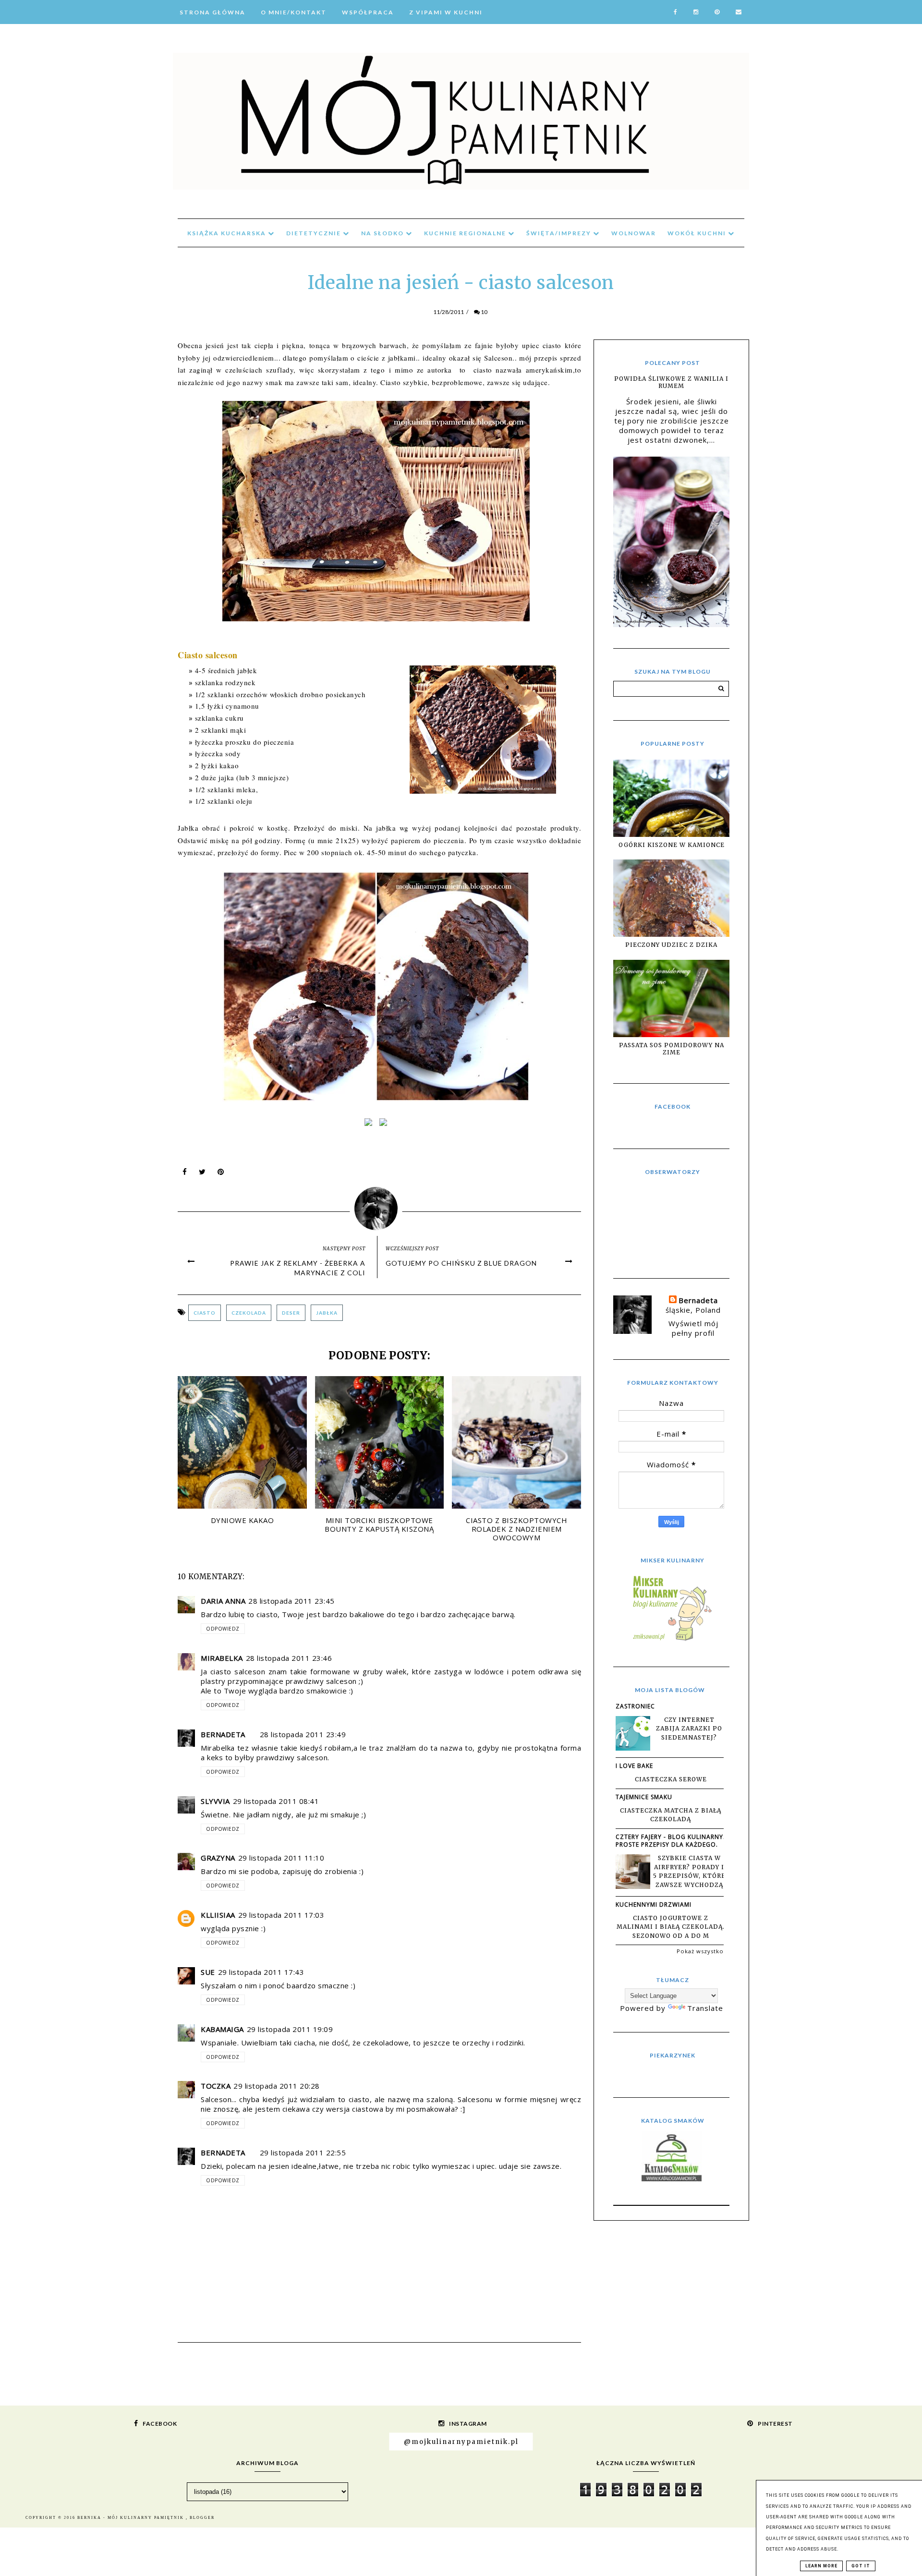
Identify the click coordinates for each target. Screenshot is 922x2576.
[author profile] (380, 1206)
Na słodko (383, 233)
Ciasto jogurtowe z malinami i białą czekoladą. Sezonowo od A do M (671, 1927)
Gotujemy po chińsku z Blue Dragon (461, 1263)
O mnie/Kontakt (294, 12)
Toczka (216, 2086)
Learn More (821, 2566)
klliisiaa (218, 1915)
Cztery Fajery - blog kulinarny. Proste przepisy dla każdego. (670, 1841)
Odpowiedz (223, 1629)
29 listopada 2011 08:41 (276, 1801)
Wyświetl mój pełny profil (693, 1328)
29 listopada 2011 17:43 (261, 1972)
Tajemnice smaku (644, 1797)
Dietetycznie (315, 233)
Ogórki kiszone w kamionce (672, 845)
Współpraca (368, 12)
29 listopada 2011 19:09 (290, 2029)
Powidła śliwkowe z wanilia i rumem (671, 382)
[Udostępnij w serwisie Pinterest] (221, 1174)
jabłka (327, 1313)
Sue (208, 1972)
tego (378, 370)
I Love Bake (634, 1766)
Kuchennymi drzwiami (654, 1905)
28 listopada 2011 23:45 (291, 1601)
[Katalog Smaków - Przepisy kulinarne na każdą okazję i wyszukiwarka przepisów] (672, 2178)
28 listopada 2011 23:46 (289, 1658)
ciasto (205, 1313)
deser (291, 1313)
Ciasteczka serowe (671, 1779)
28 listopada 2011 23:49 (303, 1734)
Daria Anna (223, 1601)
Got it (861, 2566)
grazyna (218, 1858)
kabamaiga (222, 2029)
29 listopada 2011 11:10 (281, 1858)
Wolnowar (634, 233)
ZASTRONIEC (635, 1706)
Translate (705, 2008)
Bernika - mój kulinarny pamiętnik (132, 2518)
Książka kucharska (228, 233)
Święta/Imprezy (560, 233)
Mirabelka (222, 1658)
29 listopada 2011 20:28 (277, 2086)
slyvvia (215, 1801)
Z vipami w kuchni (446, 12)
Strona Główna (212, 12)
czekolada (249, 1313)
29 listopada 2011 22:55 (303, 2153)
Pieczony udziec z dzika (671, 945)
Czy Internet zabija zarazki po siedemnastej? (689, 1729)
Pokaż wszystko (700, 1951)
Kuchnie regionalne (466, 233)
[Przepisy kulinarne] (671, 1640)
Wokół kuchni (698, 233)
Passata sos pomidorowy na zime (672, 1049)
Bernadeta (223, 1734)
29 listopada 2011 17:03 (281, 1915)
